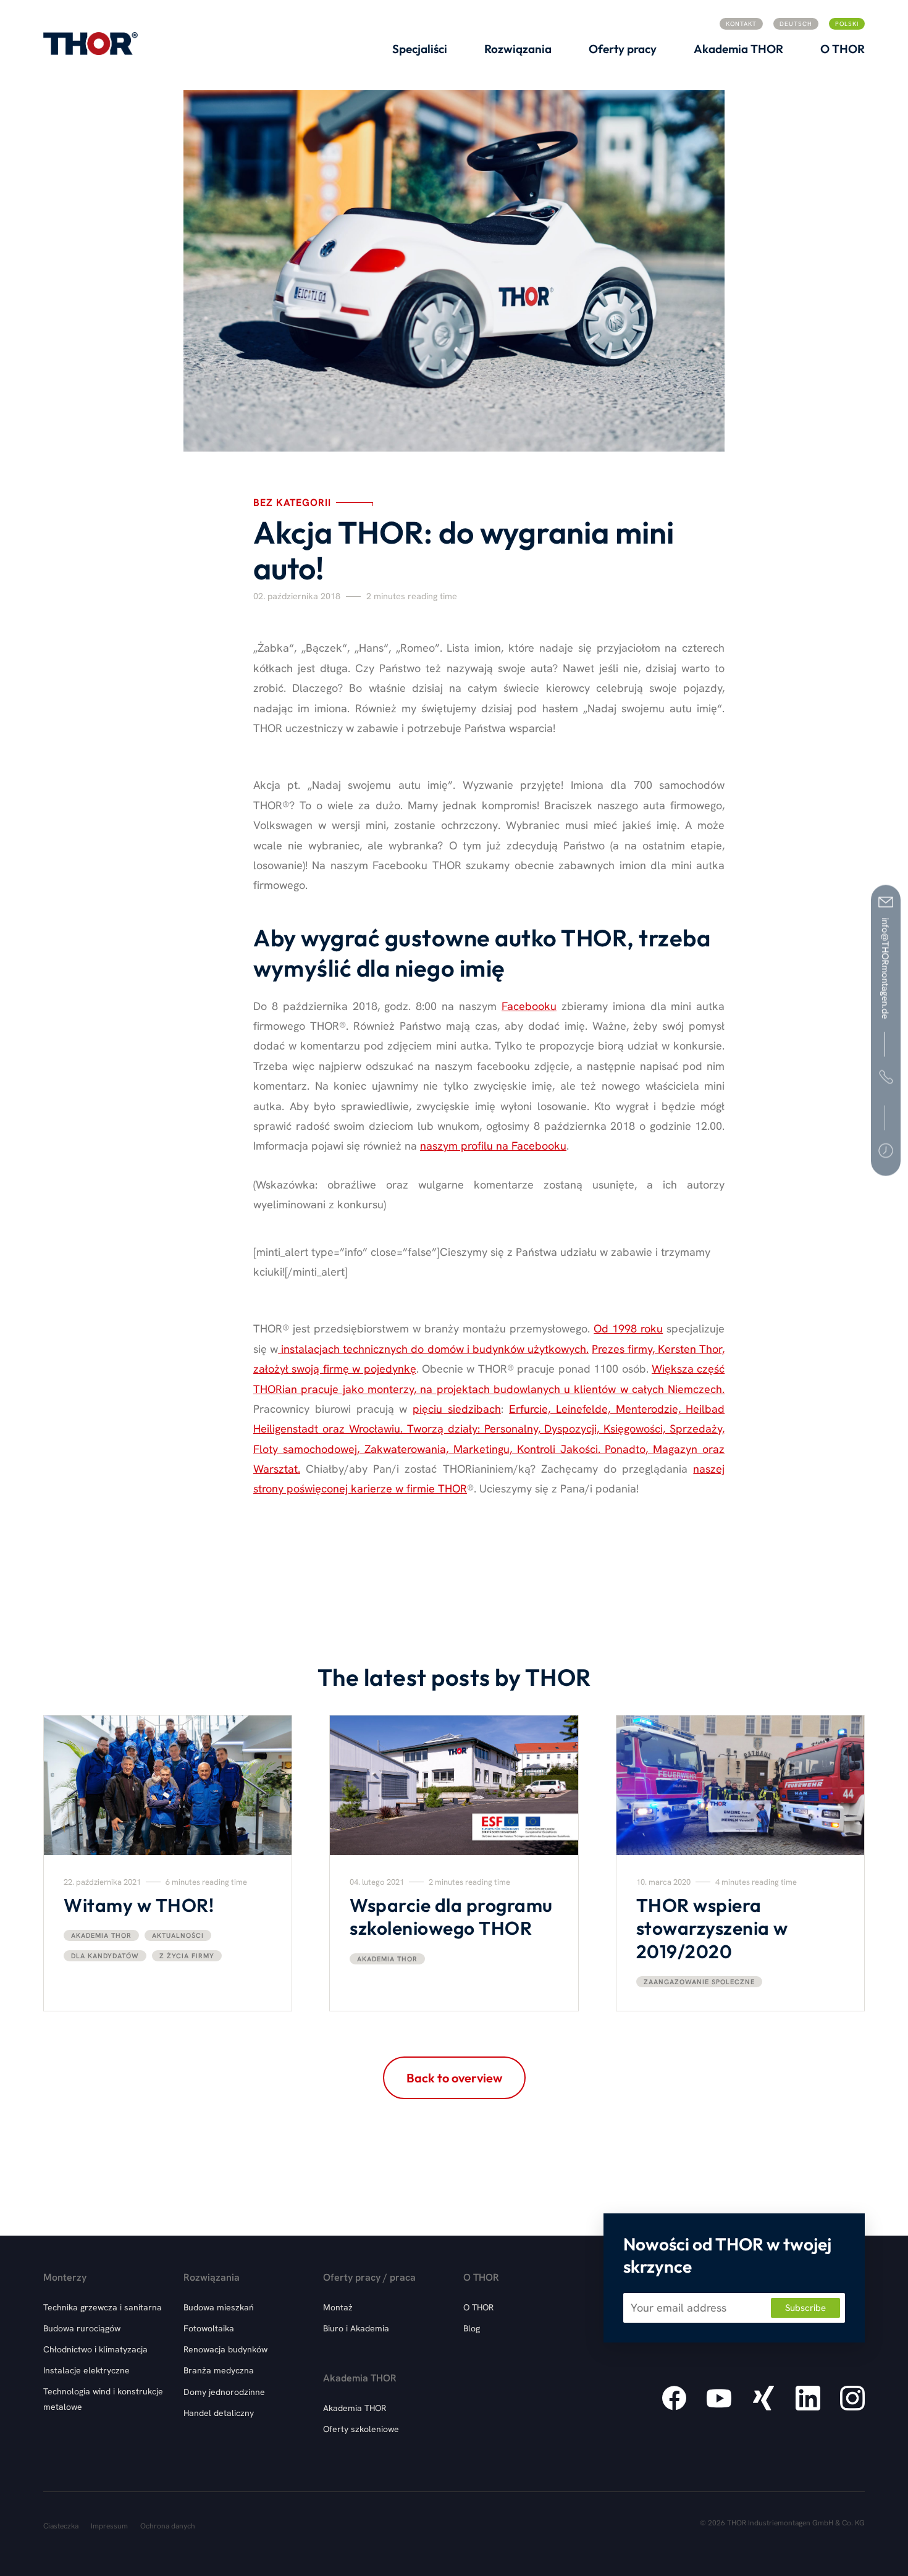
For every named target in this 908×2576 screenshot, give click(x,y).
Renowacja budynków (225, 2349)
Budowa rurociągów (82, 2328)
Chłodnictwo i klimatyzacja (95, 2349)
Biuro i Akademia (356, 2328)
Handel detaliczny (219, 2413)
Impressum (109, 2526)
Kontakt (741, 24)
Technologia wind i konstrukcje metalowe (103, 2399)
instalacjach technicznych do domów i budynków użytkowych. (433, 1349)
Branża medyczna (219, 2370)
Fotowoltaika (209, 2328)
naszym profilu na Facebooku (493, 1146)
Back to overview (454, 2078)
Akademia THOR (355, 2408)
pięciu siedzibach (457, 1409)
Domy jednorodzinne (224, 2392)
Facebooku (529, 1006)
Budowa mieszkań (219, 2307)
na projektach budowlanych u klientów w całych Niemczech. (572, 1389)
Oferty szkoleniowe (361, 2429)
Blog (472, 2328)
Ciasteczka (61, 2526)
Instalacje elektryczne (86, 2370)
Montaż (338, 2307)
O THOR (478, 2307)
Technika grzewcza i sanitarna (103, 2307)
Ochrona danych (168, 2526)
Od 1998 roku (628, 1328)
